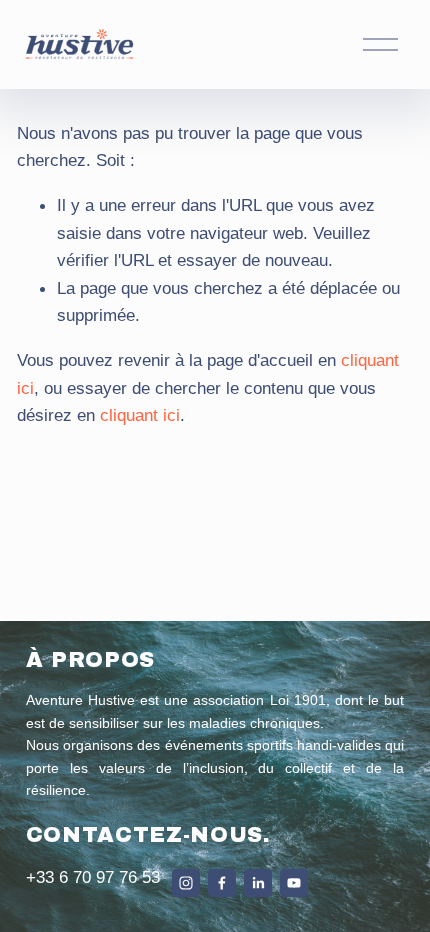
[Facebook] (222, 883)
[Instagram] (186, 883)
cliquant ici (140, 415)
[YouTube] (294, 883)
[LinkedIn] (258, 883)
